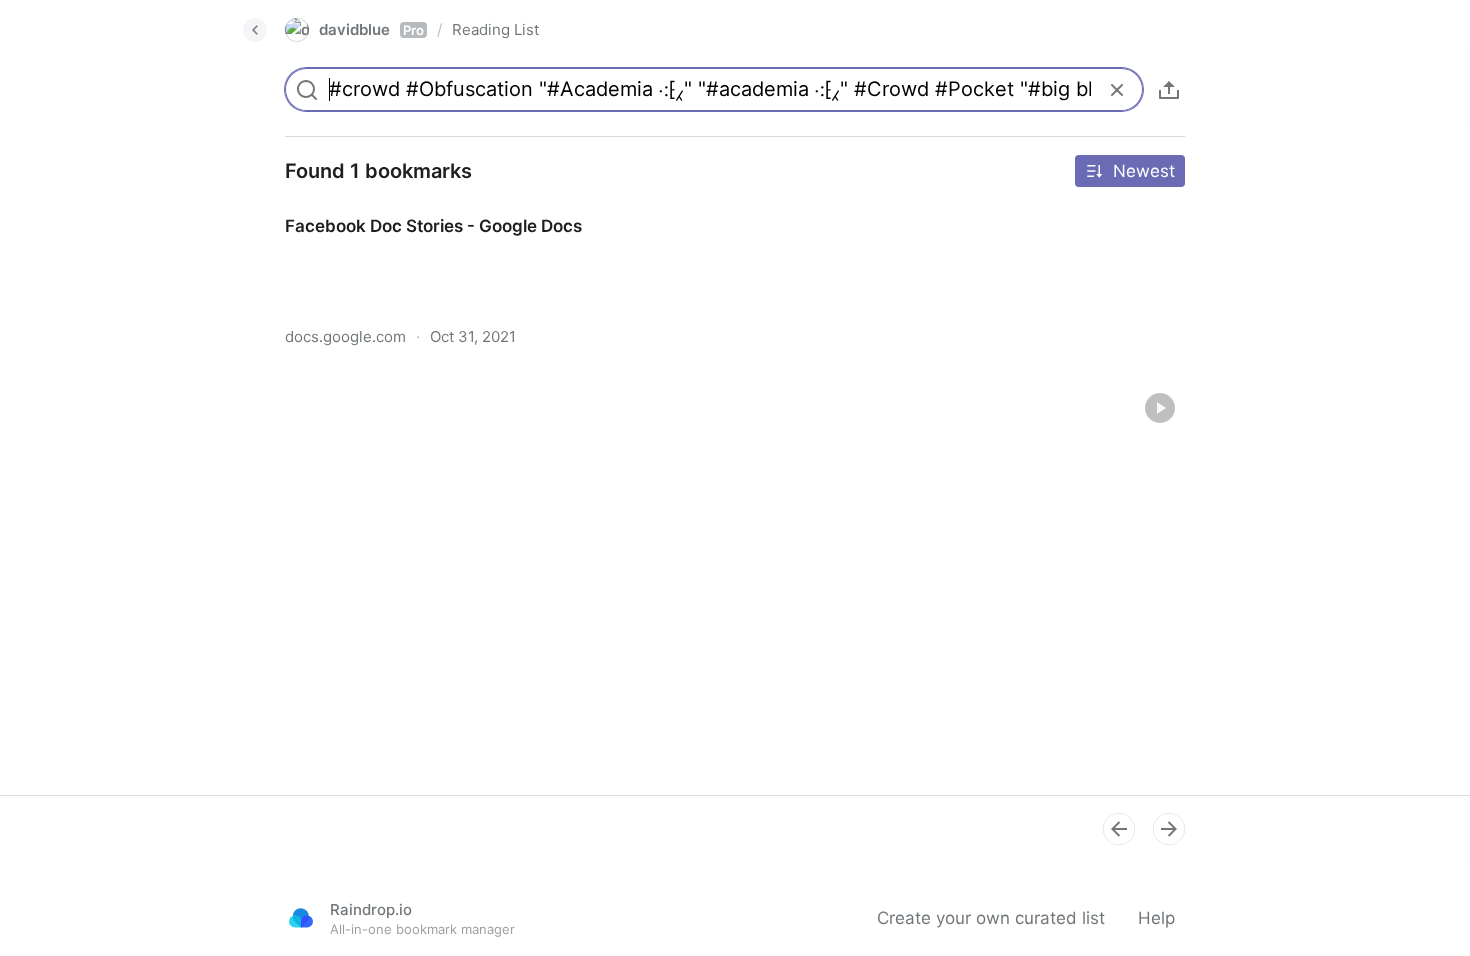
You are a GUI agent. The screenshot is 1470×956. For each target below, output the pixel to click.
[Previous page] (1119, 829)
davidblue (371, 29)
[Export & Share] (1169, 90)
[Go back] (255, 30)
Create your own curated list (991, 918)
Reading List (495, 29)
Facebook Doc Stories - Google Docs (415, 208)
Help (1156, 918)
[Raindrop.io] (301, 918)
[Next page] (1169, 829)
